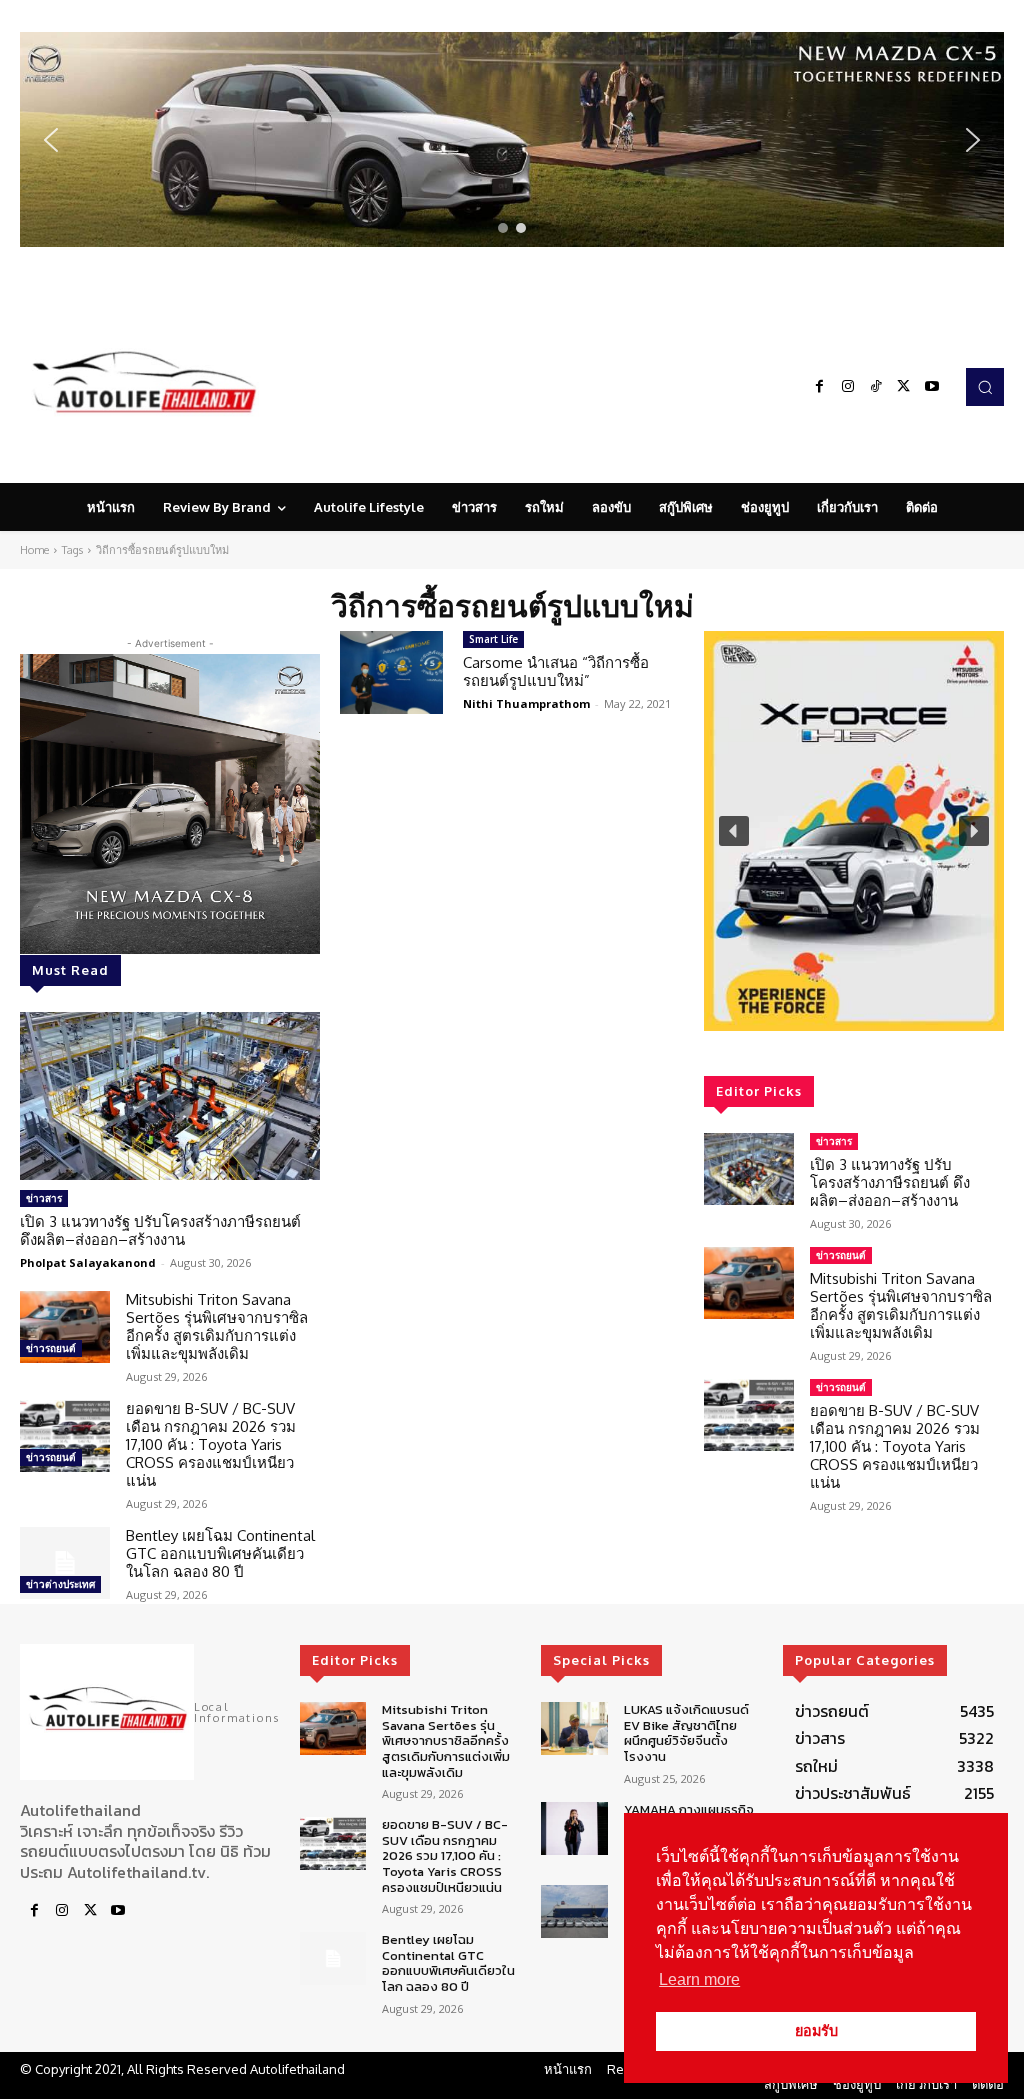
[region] (512, 139)
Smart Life (493, 639)
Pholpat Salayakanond (88, 1262)
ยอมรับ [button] (816, 2031)
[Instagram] (848, 387)
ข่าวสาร (44, 1198)
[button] (512, 139)
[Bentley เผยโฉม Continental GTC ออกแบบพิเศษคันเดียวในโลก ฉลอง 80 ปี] (65, 1563)
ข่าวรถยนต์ (51, 1348)
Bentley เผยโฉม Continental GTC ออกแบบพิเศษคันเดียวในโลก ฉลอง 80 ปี (220, 1553)
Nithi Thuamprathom (526, 703)
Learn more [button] (699, 1979)
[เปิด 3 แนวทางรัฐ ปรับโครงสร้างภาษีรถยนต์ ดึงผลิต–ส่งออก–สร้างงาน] (170, 1096)
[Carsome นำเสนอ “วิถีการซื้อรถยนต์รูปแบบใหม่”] (391, 672)
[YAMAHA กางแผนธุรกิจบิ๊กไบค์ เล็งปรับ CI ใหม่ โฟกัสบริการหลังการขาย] (574, 1828)
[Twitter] (904, 387)
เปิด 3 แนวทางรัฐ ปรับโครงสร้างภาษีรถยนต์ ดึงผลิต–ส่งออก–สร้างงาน (160, 1230)
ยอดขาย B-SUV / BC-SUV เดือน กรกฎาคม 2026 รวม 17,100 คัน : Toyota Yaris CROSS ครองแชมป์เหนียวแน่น (211, 1444)
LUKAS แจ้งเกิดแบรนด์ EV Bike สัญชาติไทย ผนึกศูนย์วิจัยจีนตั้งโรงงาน (686, 1733)
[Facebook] (820, 387)
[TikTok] (876, 387)
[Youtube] (932, 387)
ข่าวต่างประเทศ (60, 1584)
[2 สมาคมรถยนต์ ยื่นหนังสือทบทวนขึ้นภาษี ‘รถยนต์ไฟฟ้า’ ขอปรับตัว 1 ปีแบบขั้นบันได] (574, 1911)
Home (34, 550)
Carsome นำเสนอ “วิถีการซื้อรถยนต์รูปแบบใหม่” (556, 671)
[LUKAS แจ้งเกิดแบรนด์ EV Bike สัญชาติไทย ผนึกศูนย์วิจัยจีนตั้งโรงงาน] (574, 1728)
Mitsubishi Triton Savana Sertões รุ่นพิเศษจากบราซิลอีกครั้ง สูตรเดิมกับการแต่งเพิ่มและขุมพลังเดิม (217, 1326)
